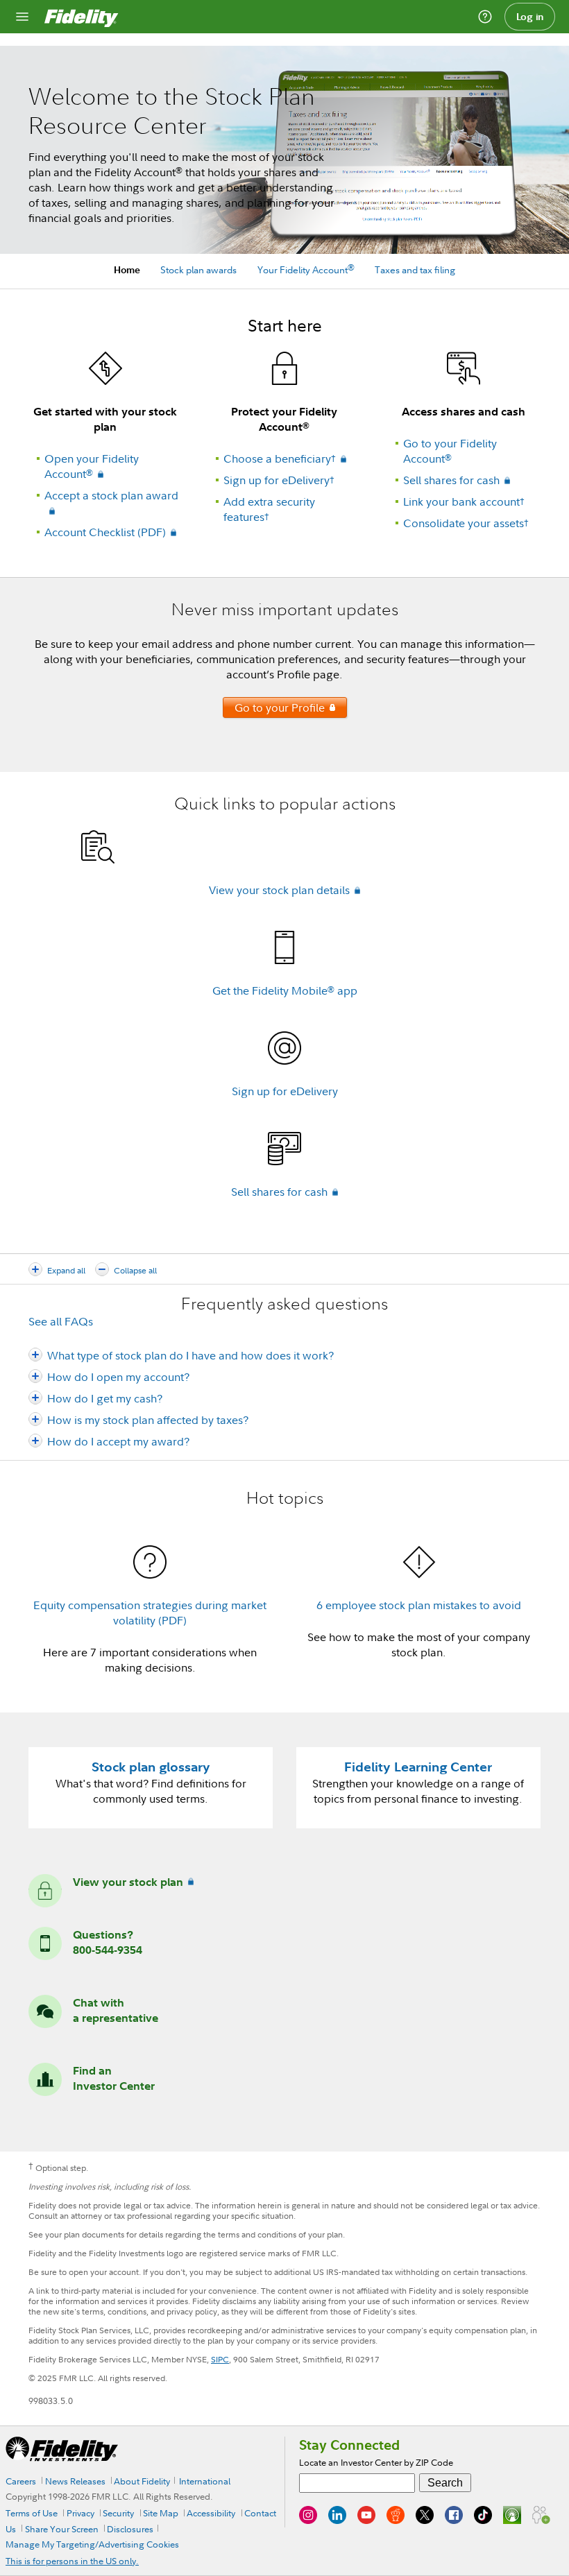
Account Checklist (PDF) (105, 532)
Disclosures (130, 2529)
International (205, 2481)
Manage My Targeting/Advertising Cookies (92, 2544)
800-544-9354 (108, 1950)
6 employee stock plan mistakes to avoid (419, 1605)
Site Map (161, 2513)
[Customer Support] (485, 17)
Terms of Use (32, 2513)
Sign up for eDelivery (279, 480)
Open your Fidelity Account (92, 466)
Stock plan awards (198, 269)
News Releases (75, 2481)
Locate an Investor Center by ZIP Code (376, 2462)
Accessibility (211, 2513)
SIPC (220, 2359)
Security (118, 2513)
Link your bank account (464, 501)
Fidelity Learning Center (418, 1767)
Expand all (66, 1270)
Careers (21, 2481)
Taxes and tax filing (415, 269)
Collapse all (135, 1270)
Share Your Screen (62, 2529)
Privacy (80, 2513)
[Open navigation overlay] (22, 17)
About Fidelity (142, 2481)
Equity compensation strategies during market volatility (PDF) (150, 1613)
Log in (530, 17)
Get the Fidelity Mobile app (285, 990)
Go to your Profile (274, 709)
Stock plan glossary (151, 1767)
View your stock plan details (279, 890)
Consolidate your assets (466, 523)
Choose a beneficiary (280, 458)
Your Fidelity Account (306, 269)
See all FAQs (61, 1321)
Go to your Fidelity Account (450, 451)
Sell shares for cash (451, 480)
